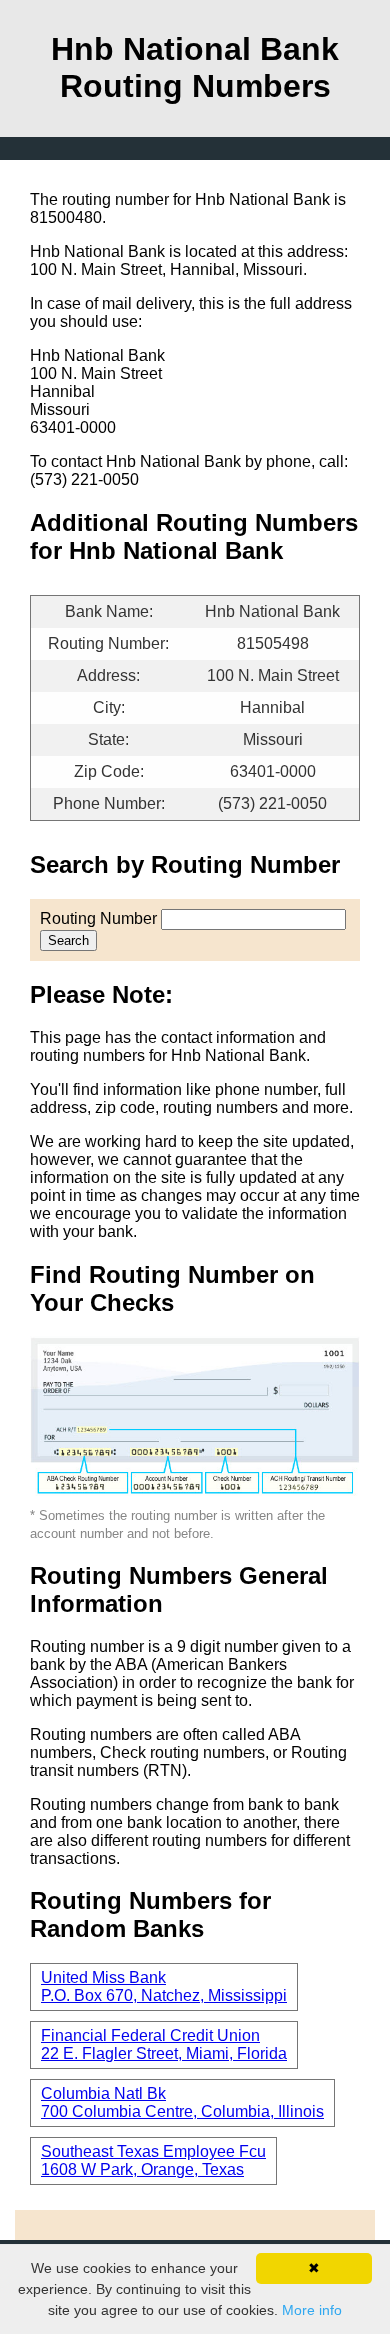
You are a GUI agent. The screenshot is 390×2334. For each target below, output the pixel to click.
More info (312, 2310)
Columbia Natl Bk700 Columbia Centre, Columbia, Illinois (182, 2102)
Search (68, 940)
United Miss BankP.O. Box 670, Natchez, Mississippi (164, 1986)
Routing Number (98, 918)
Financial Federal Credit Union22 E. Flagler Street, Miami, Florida (164, 2044)
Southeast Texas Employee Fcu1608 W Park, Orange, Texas (153, 2160)
